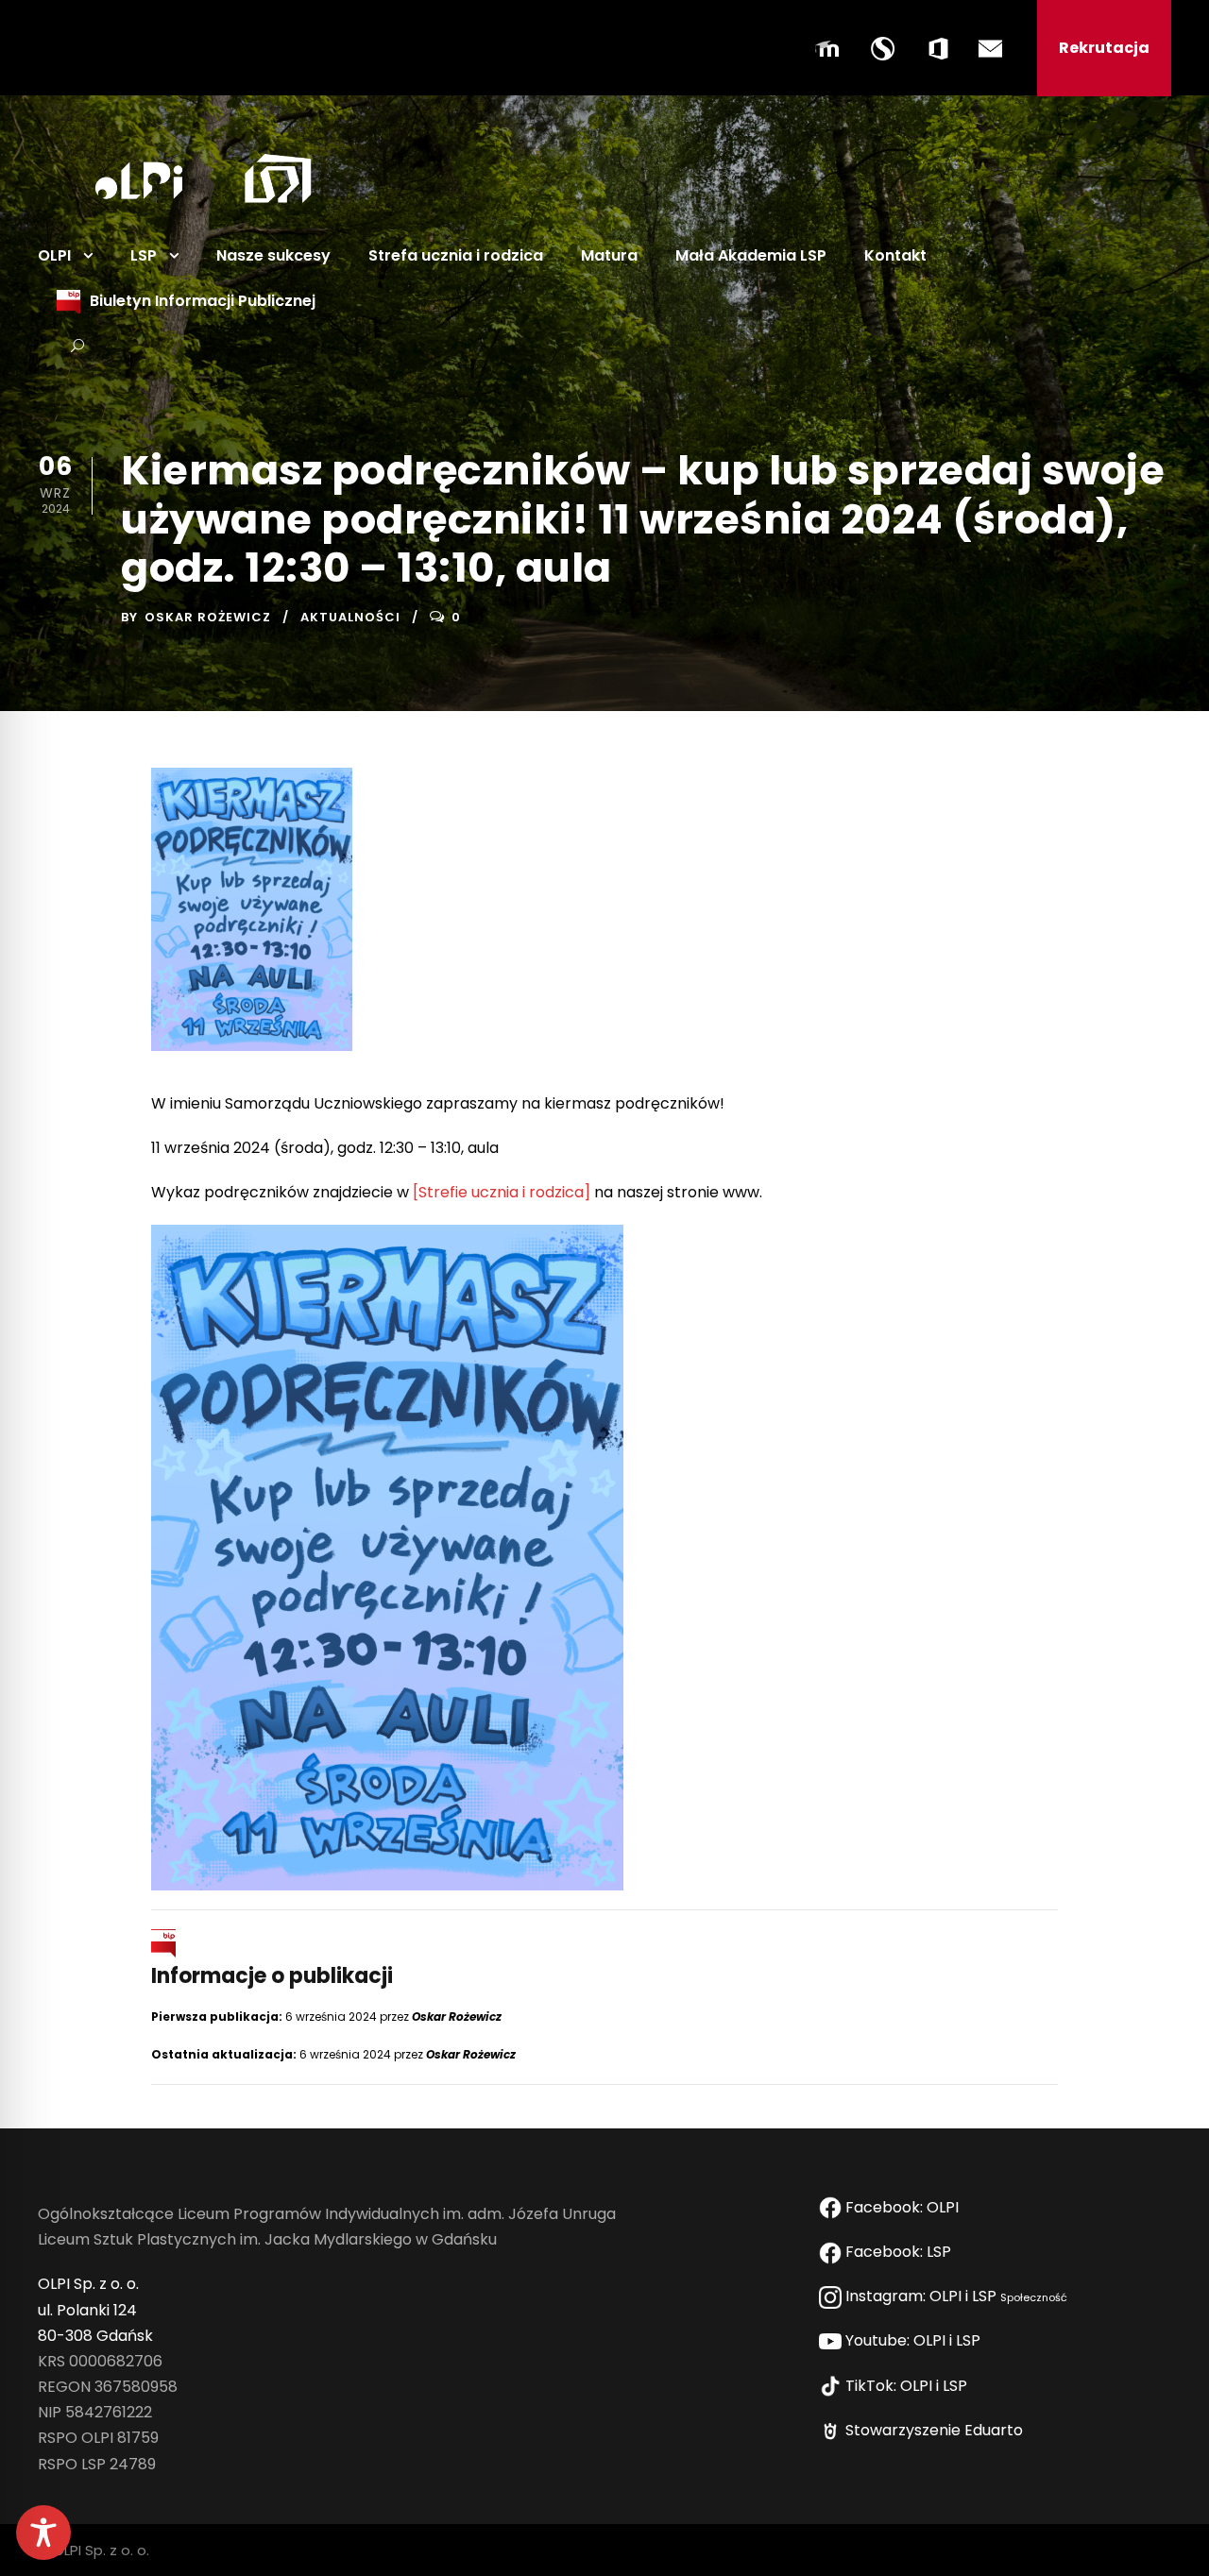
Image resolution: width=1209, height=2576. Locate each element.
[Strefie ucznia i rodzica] (502, 1192)
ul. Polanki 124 (87, 2310)
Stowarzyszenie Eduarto (936, 2430)
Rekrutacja (1104, 48)
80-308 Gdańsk (95, 2336)
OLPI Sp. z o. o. (88, 2284)
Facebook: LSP (900, 2252)
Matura (609, 255)
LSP (144, 255)
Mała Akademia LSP (751, 255)
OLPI (54, 255)
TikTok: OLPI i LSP (908, 2386)
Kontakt (895, 255)
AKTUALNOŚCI (350, 617)
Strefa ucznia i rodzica (456, 255)
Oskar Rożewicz (208, 617)
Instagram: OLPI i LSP (954, 2296)
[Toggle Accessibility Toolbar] (43, 2533)
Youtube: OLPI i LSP (915, 2340)
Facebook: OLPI (902, 2207)
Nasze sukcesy (273, 255)
